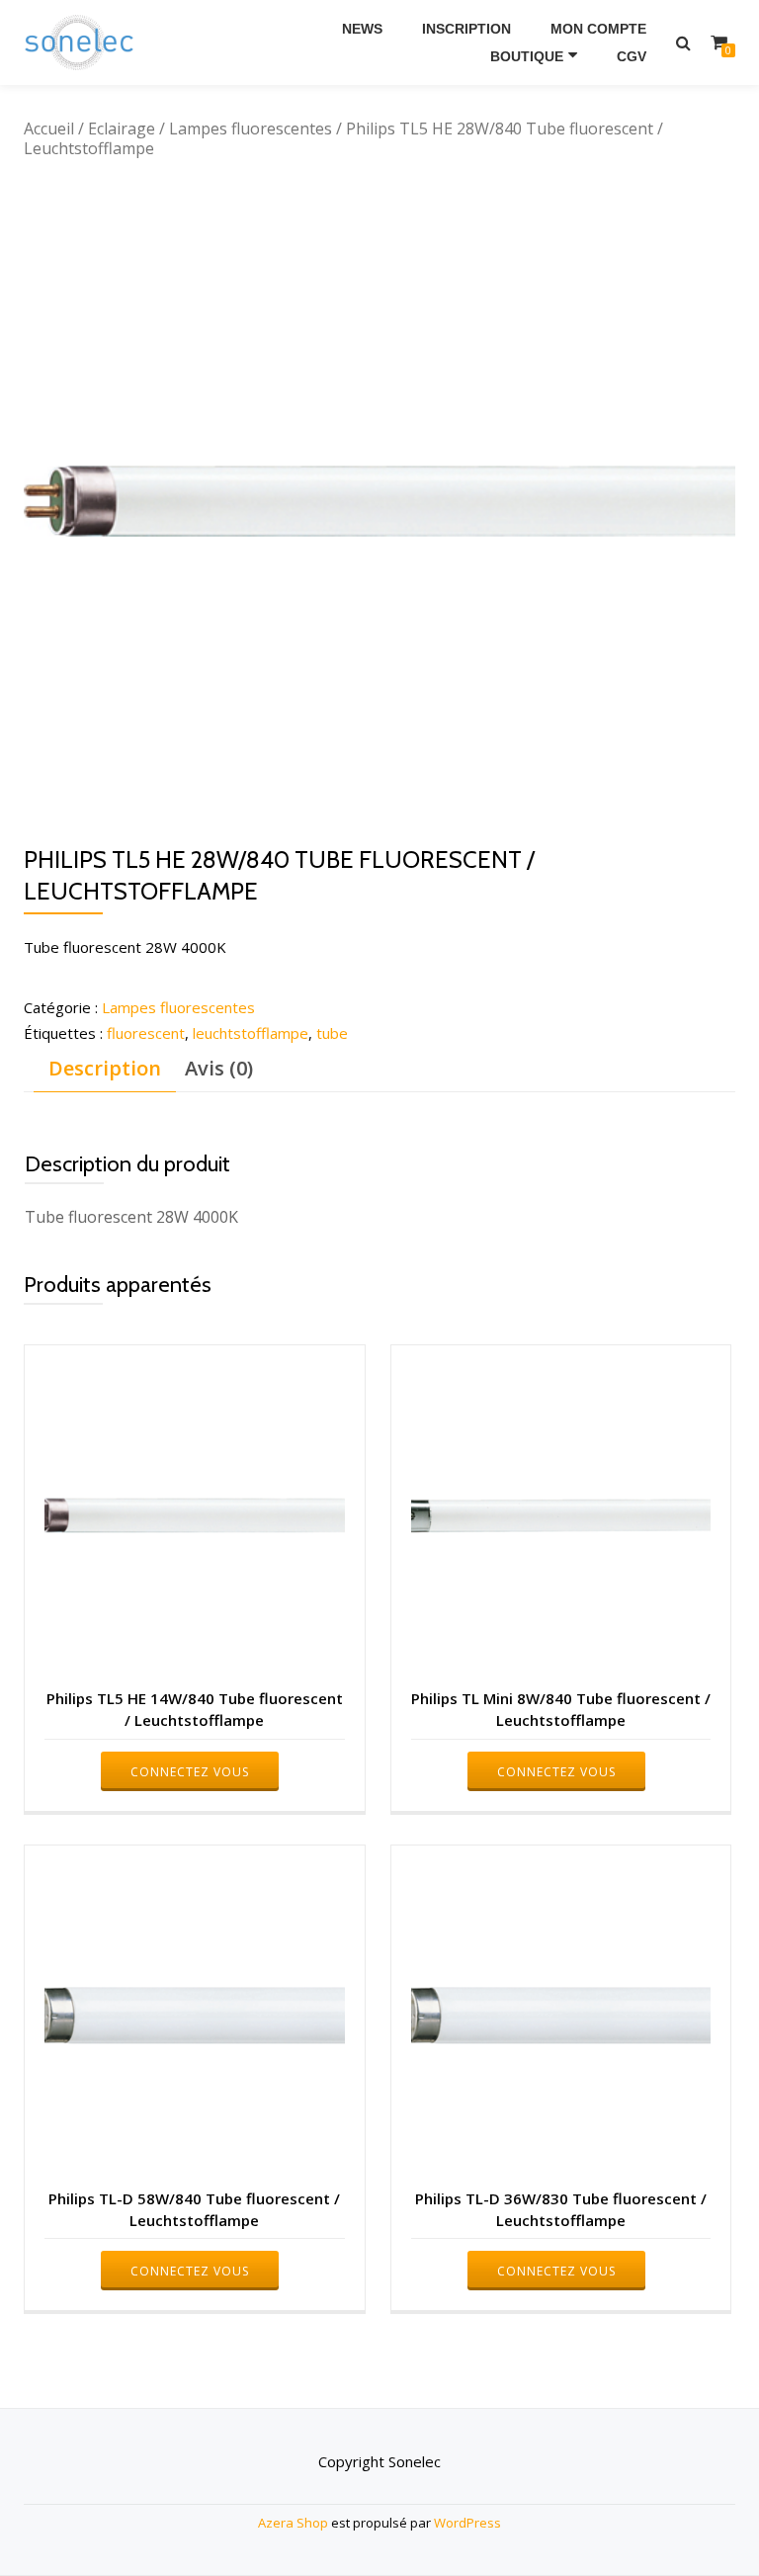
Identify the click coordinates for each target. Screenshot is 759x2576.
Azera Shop (293, 2523)
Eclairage (122, 129)
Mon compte (598, 29)
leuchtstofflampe (251, 1033)
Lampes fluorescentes (251, 129)
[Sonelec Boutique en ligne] (83, 43)
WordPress (467, 2523)
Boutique (527, 56)
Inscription (466, 29)
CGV (632, 56)
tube (332, 1033)
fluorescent (146, 1033)
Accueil (49, 129)
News (362, 29)
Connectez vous (190, 1772)
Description (105, 1068)
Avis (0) (219, 1068)
